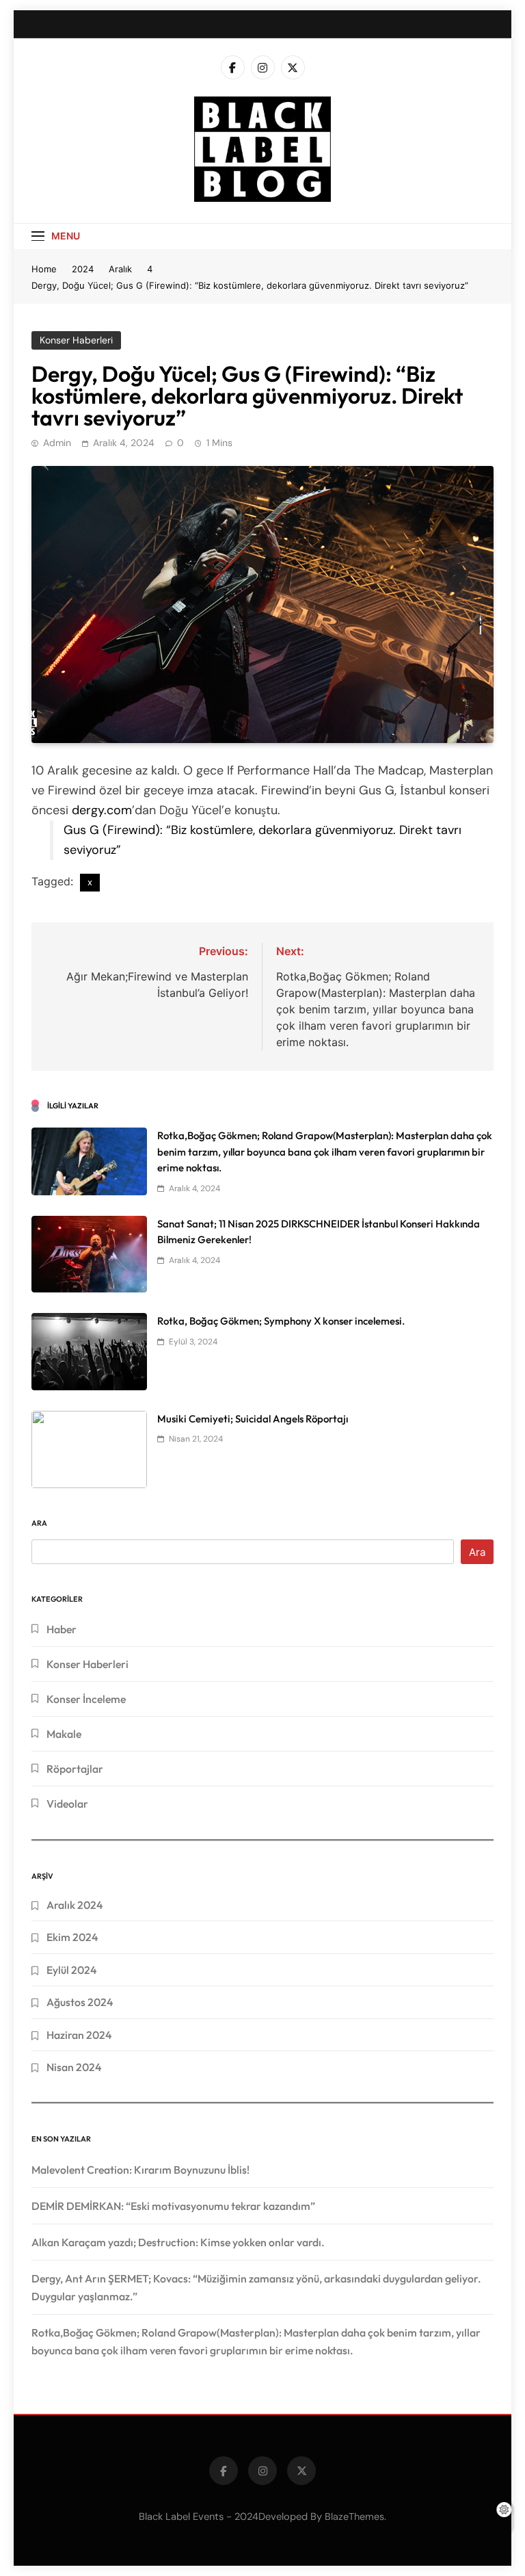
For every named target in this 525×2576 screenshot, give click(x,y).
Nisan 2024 (74, 2067)
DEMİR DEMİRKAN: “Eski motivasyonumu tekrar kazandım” (173, 2206)
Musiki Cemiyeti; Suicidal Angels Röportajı (253, 1419)
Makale (64, 1734)
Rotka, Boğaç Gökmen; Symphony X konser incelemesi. (281, 1321)
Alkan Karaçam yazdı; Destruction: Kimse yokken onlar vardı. (178, 2242)
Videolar (67, 1804)
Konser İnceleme (86, 1699)
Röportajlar (75, 1769)
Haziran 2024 (79, 2035)
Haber (62, 1629)
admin (57, 443)
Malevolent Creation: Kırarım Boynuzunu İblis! (140, 2170)
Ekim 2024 (72, 1937)
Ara (39, 1523)
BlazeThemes (354, 2516)
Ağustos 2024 (80, 2002)
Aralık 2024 (75, 1905)
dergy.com (102, 810)
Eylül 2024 (71, 1970)
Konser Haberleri (76, 340)
